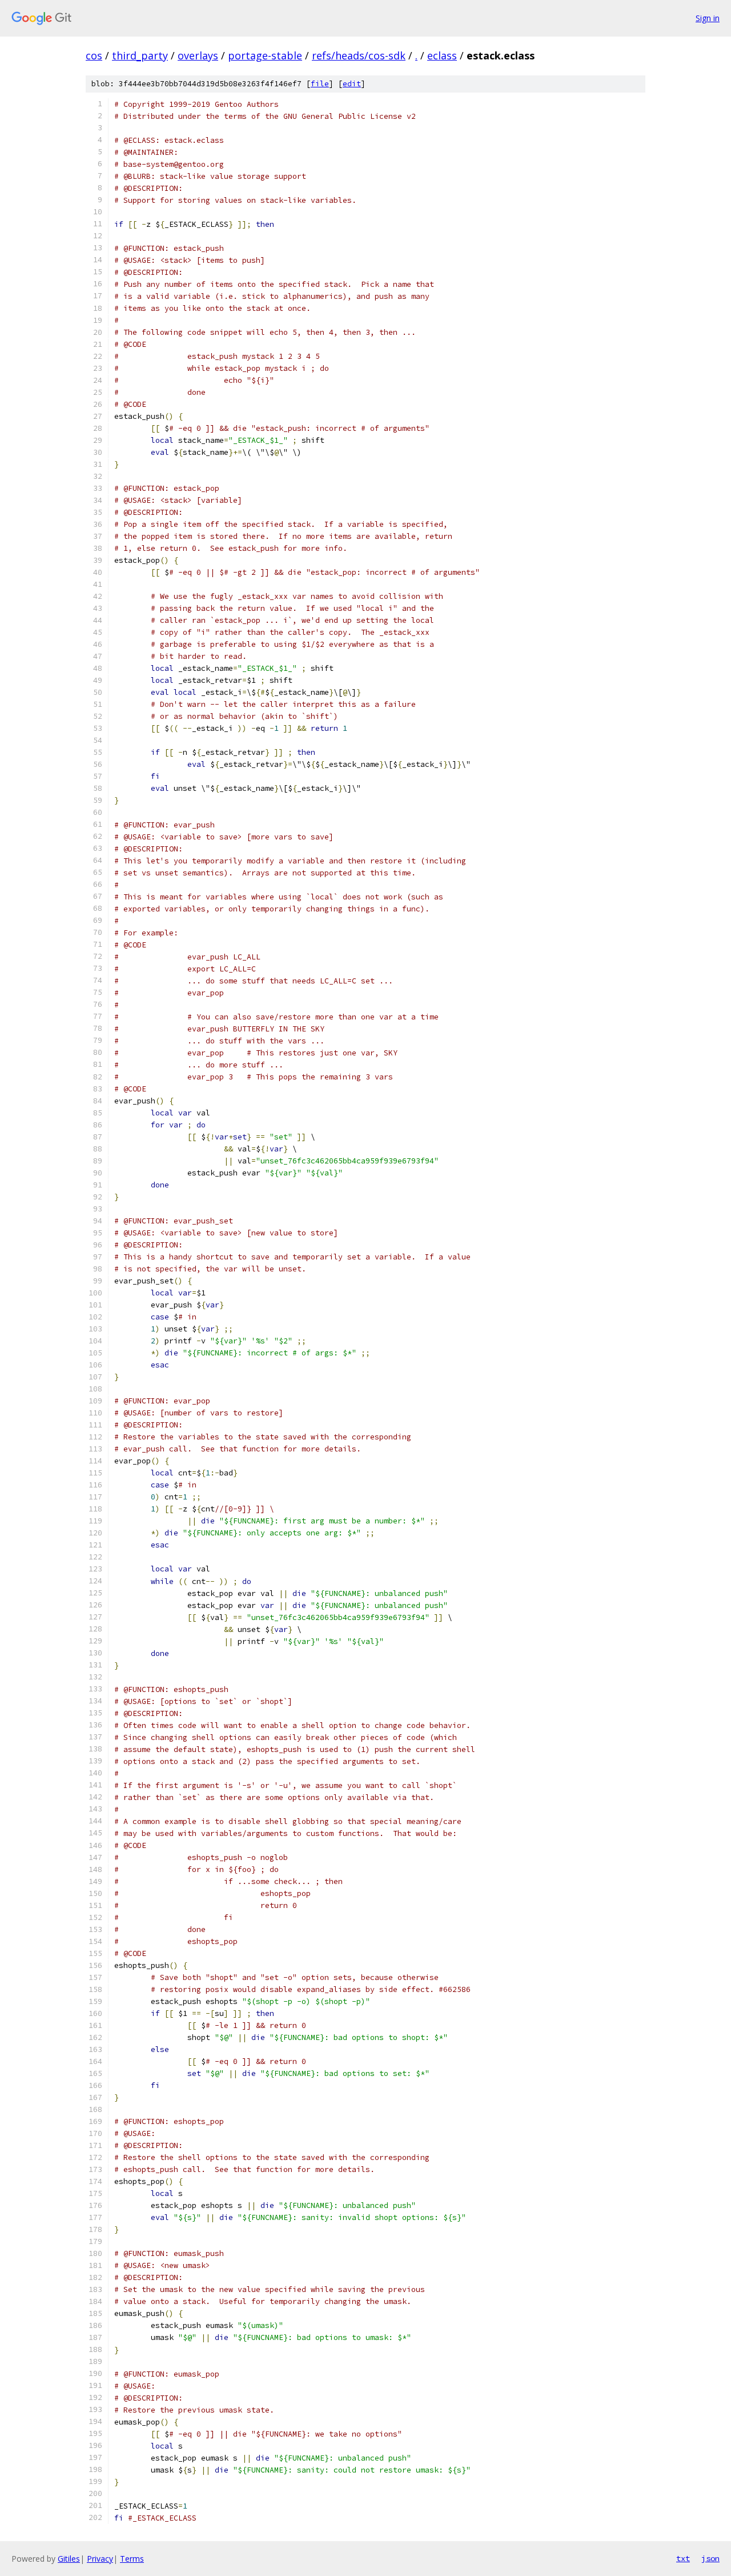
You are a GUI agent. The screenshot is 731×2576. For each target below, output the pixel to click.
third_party (140, 55)
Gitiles (69, 2559)
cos (94, 55)
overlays (198, 55)
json (710, 2558)
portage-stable (265, 55)
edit (352, 84)
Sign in (708, 18)
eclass (442, 55)
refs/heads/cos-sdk (359, 55)
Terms (132, 2559)
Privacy (100, 2559)
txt (683, 2558)
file (320, 84)
